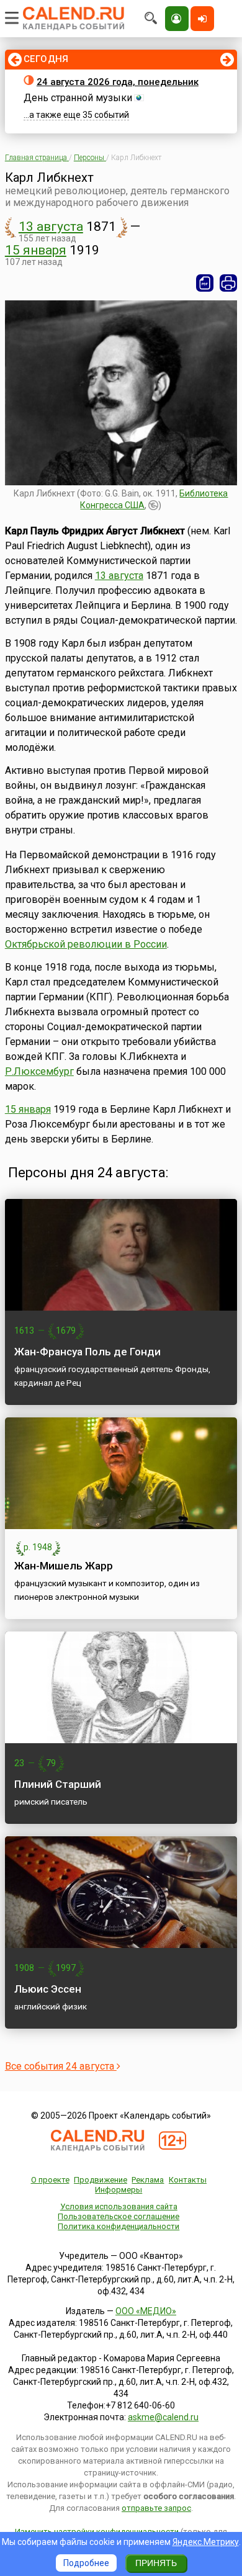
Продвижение (101, 2180)
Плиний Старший (58, 1784)
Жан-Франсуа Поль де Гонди (87, 1352)
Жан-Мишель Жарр (64, 1566)
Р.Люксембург (39, 1071)
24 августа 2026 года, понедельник (118, 82)
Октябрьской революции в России (86, 944)
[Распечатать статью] (228, 283)
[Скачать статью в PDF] (205, 283)
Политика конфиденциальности (119, 2226)
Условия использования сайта (119, 2206)
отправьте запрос (156, 2508)
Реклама (148, 2180)
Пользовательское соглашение (119, 2216)
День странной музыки (78, 98)
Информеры (119, 2190)
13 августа (51, 227)
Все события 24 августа (61, 2066)
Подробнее (86, 2563)
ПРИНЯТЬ (156, 2563)
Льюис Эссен (48, 1989)
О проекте (50, 2180)
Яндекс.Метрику (206, 2542)
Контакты (188, 2180)
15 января (36, 250)
